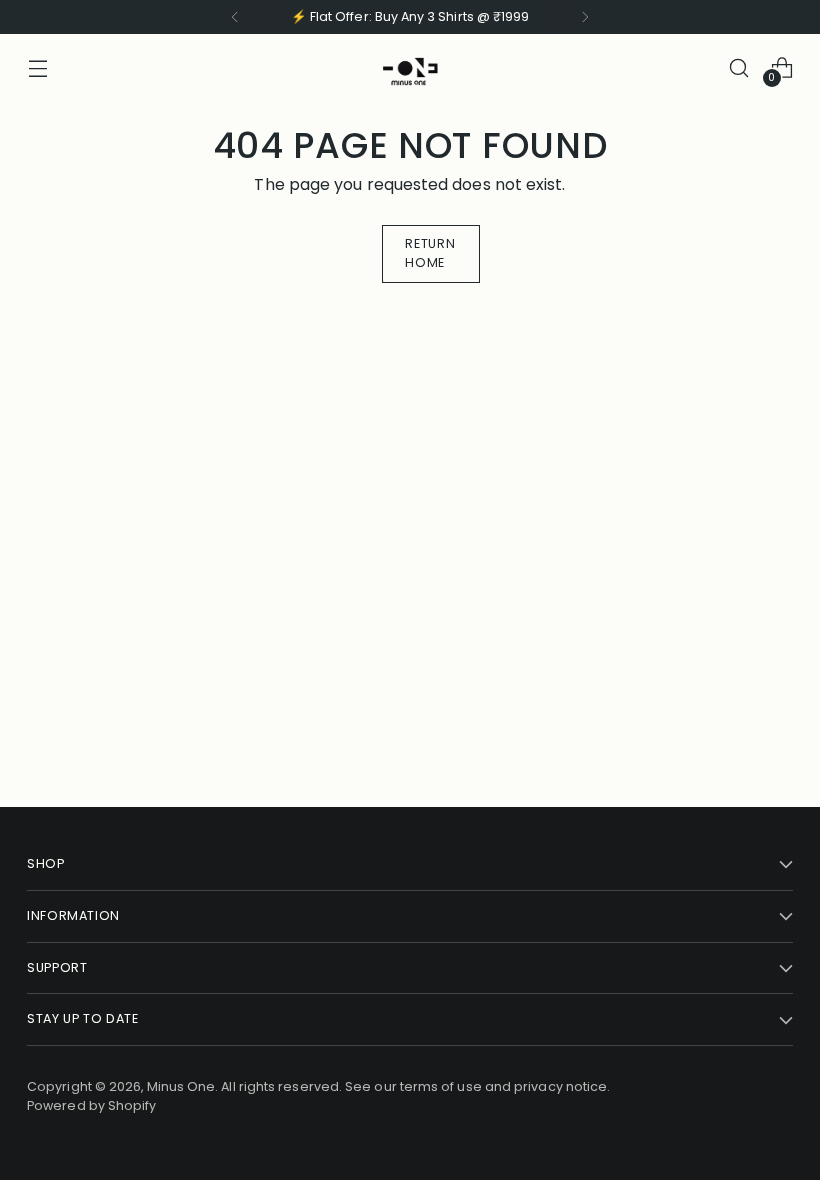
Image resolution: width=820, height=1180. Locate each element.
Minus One (181, 1086)
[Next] (585, 17)
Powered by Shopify (91, 1105)
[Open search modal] (739, 67)
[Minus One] (410, 68)
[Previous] (235, 17)
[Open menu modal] (37, 67)
